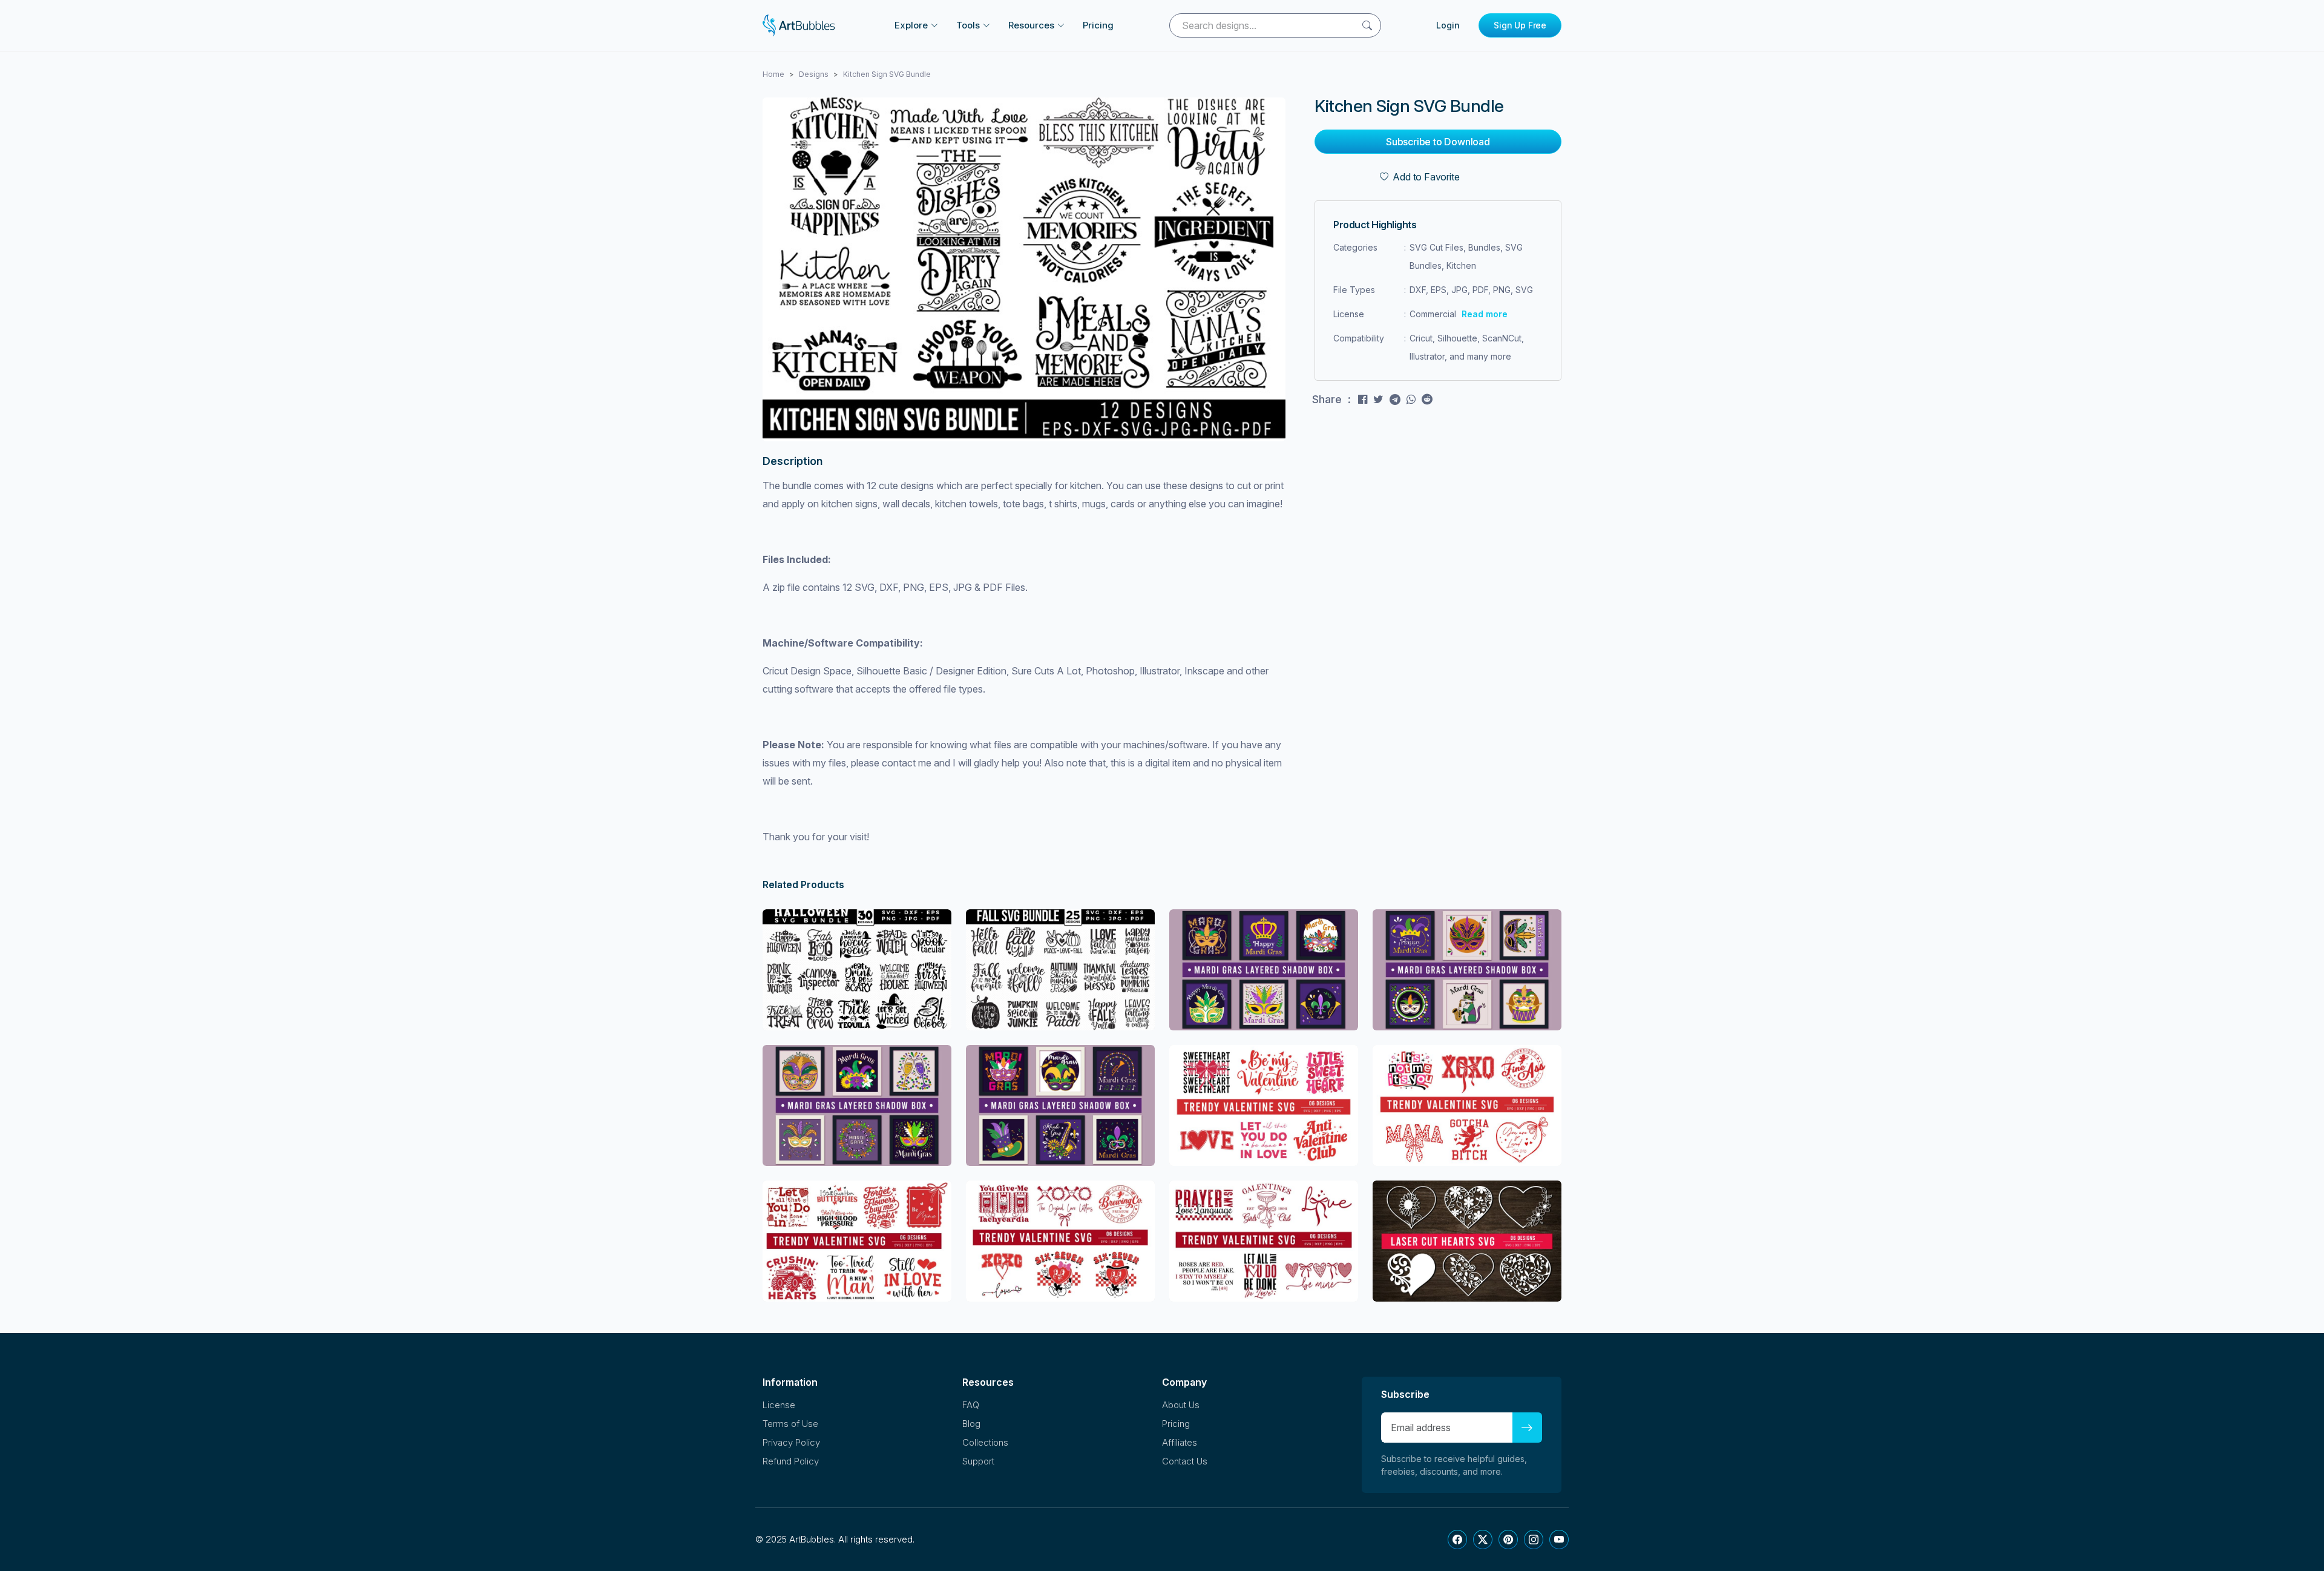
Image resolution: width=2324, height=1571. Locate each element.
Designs (814, 74)
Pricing (1098, 25)
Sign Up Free (1520, 25)
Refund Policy (791, 1461)
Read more (1485, 314)
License (779, 1405)
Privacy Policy (791, 1442)
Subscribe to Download (1438, 142)
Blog (971, 1424)
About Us (1181, 1405)
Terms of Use (790, 1424)
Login (1448, 25)
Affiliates (1180, 1442)
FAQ (971, 1405)
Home (773, 74)
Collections (985, 1442)
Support (978, 1461)
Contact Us (1185, 1461)
